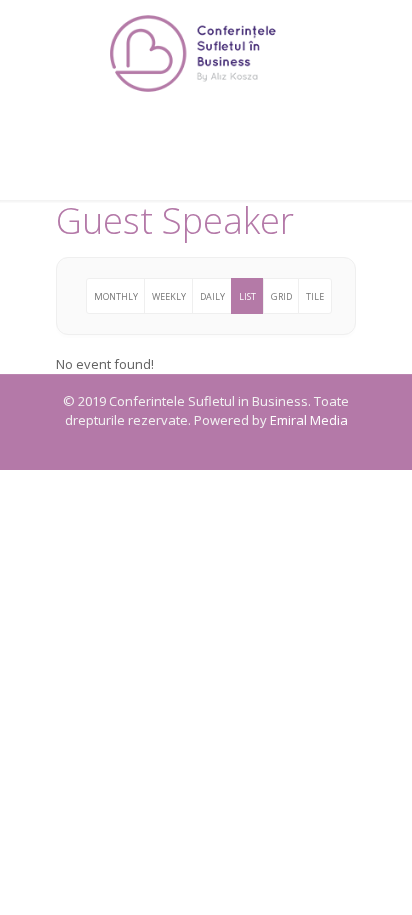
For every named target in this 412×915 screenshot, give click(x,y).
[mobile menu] (385, 40)
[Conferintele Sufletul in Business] (206, 52)
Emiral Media (309, 420)
